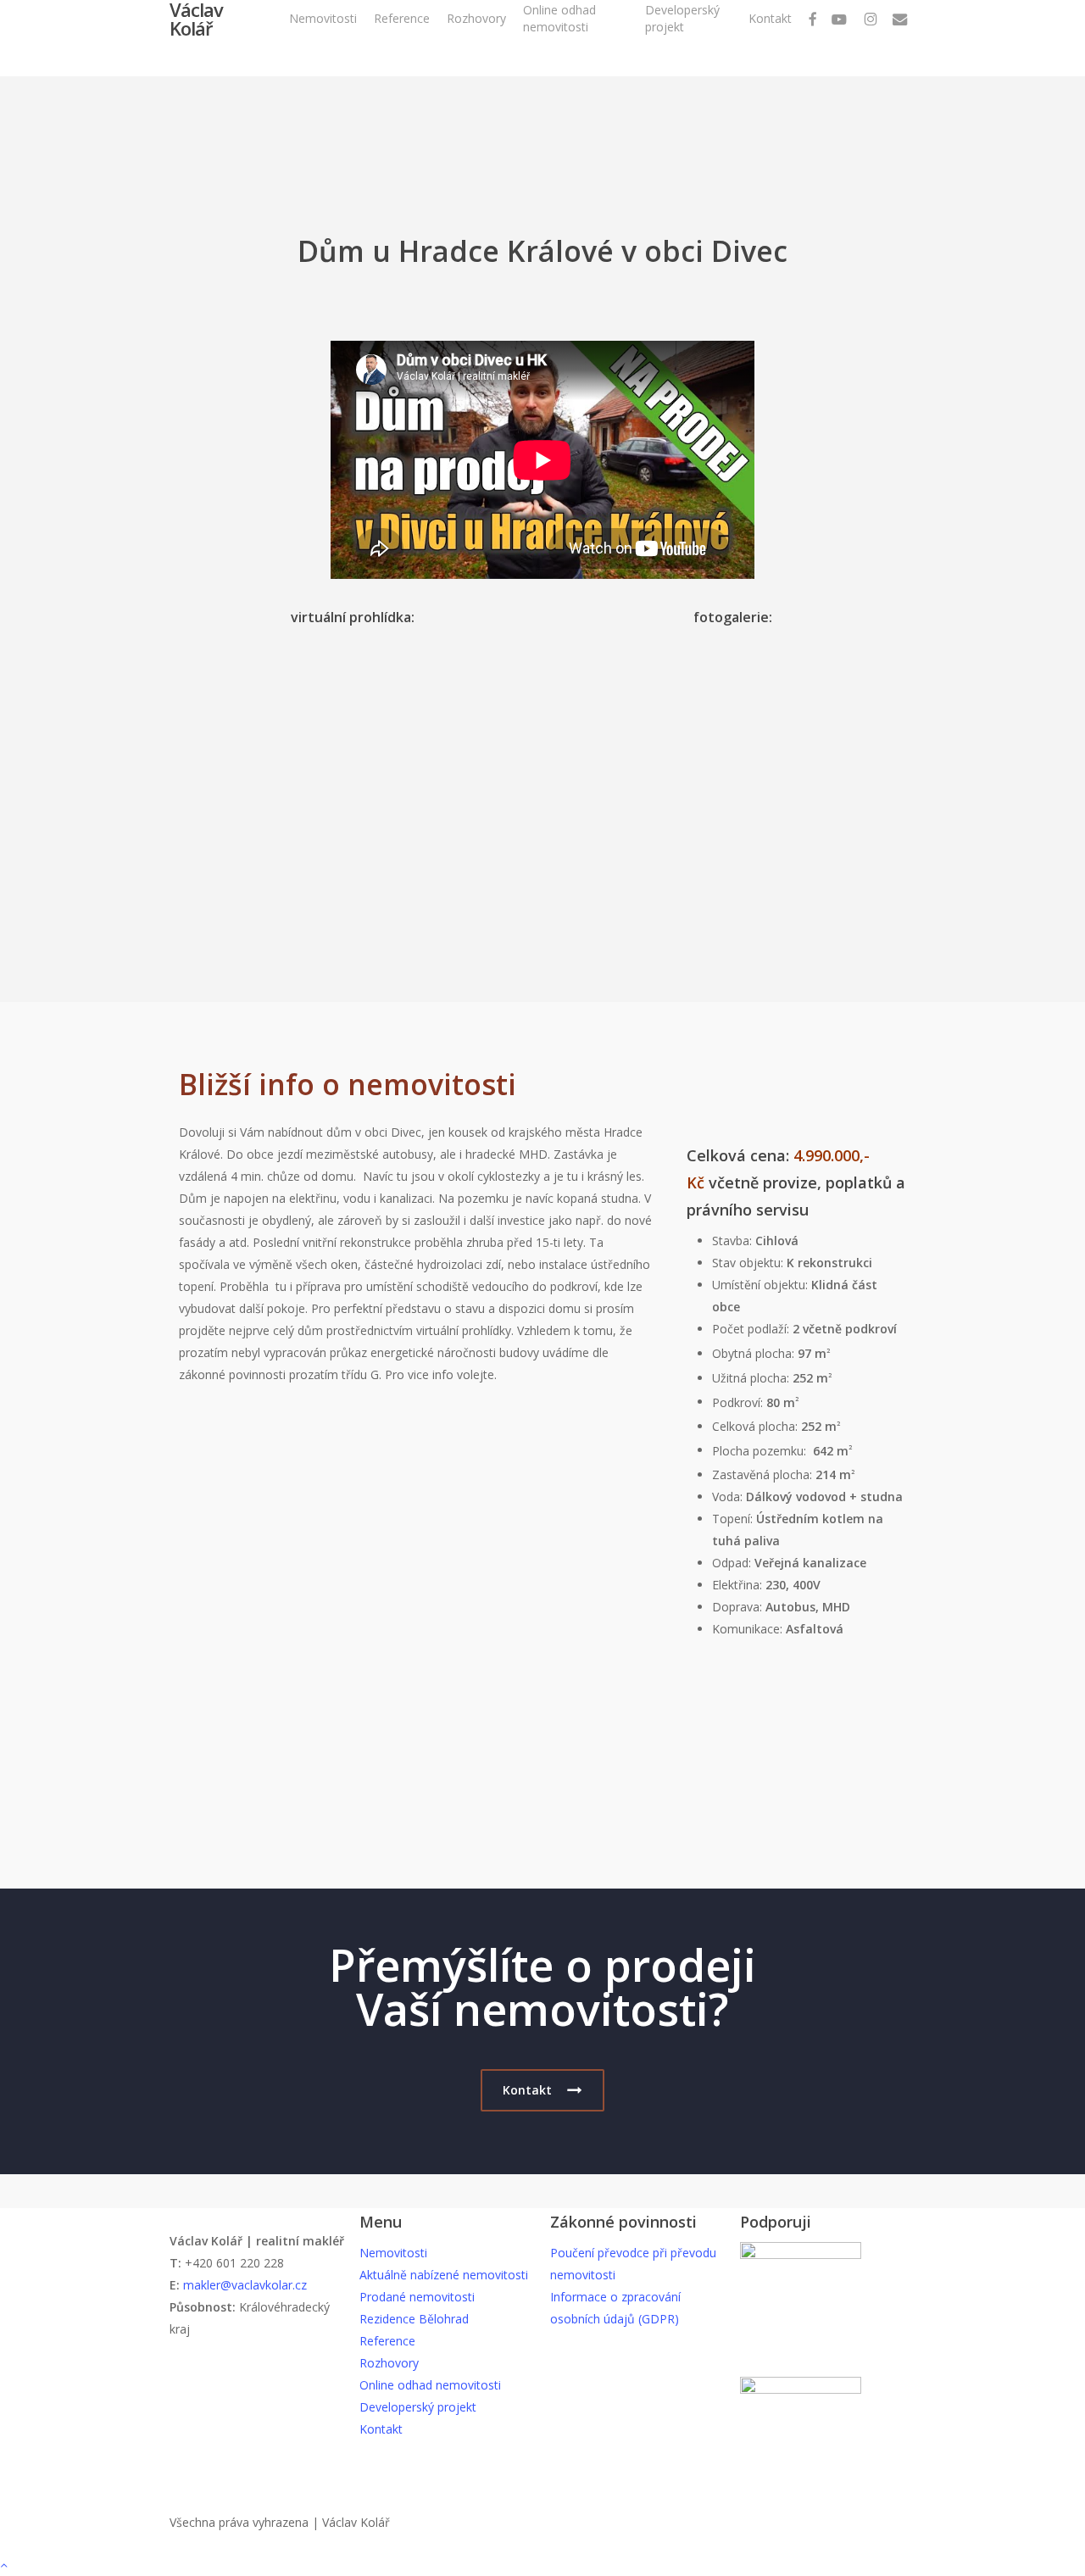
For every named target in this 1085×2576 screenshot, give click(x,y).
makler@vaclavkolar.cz (245, 2285)
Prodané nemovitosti (417, 2297)
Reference (387, 2341)
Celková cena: (740, 1155)
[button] (542, 2090)
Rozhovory (389, 2363)
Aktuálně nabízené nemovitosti (444, 2275)
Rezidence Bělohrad (414, 2319)
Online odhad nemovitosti (430, 2385)
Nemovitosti (393, 2253)
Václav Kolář (196, 19)
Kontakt (381, 2429)
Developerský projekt (418, 2407)
